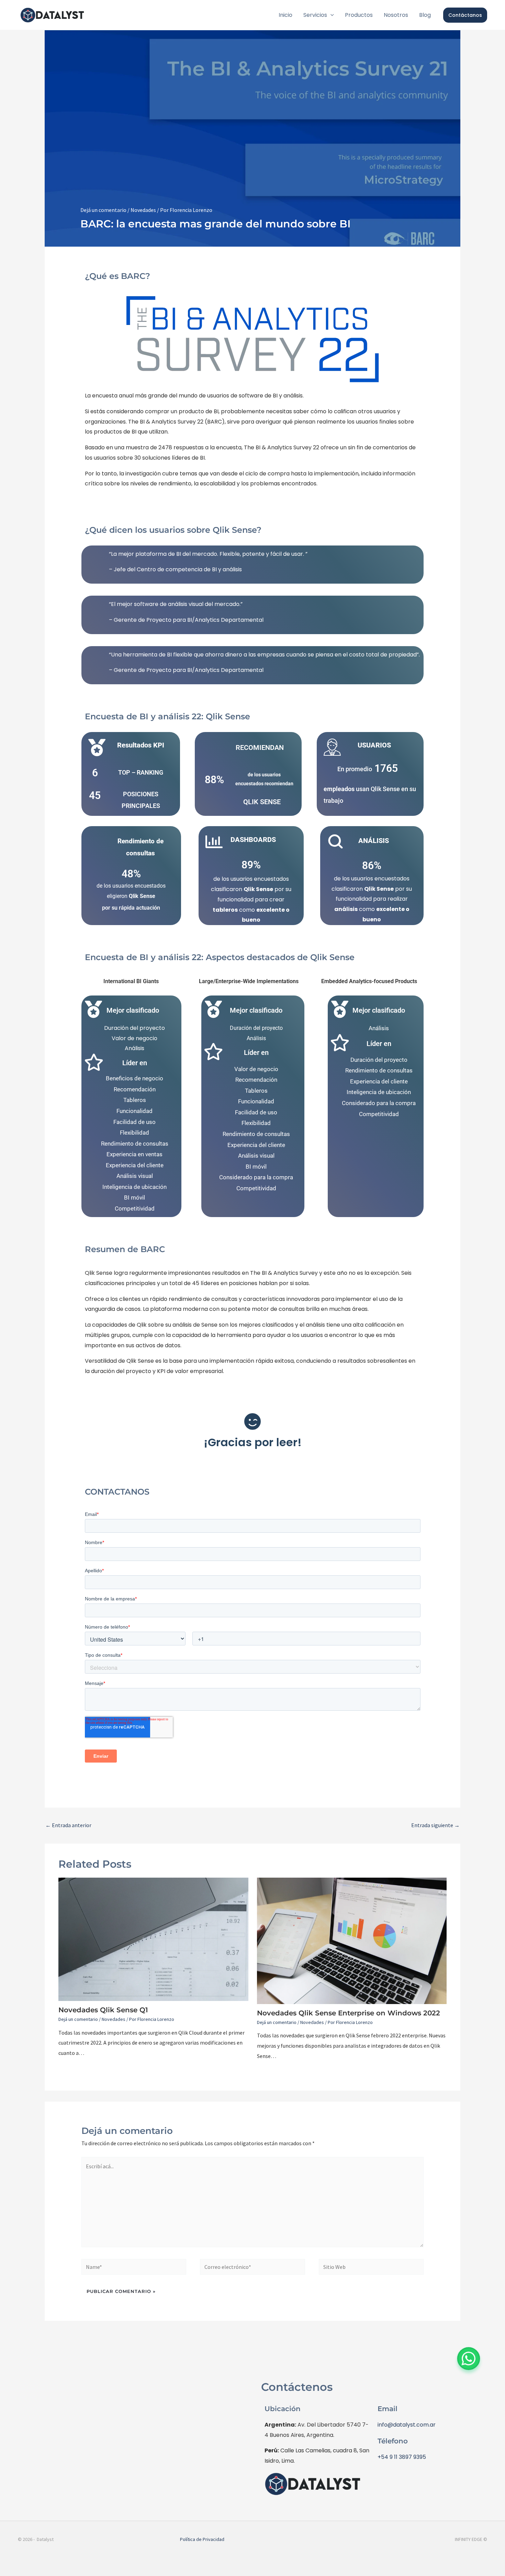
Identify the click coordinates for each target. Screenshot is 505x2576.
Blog (425, 15)
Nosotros (396, 15)
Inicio (285, 15)
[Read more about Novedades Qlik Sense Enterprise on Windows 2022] (352, 1941)
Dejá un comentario (103, 210)
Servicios (315, 15)
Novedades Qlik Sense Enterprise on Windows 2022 (349, 2013)
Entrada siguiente (435, 1825)
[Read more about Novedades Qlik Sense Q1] (153, 1939)
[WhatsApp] (469, 2359)
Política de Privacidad (202, 2539)
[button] (330, 15)
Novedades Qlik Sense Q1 (103, 2010)
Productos (359, 15)
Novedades (143, 210)
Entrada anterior (68, 1825)
